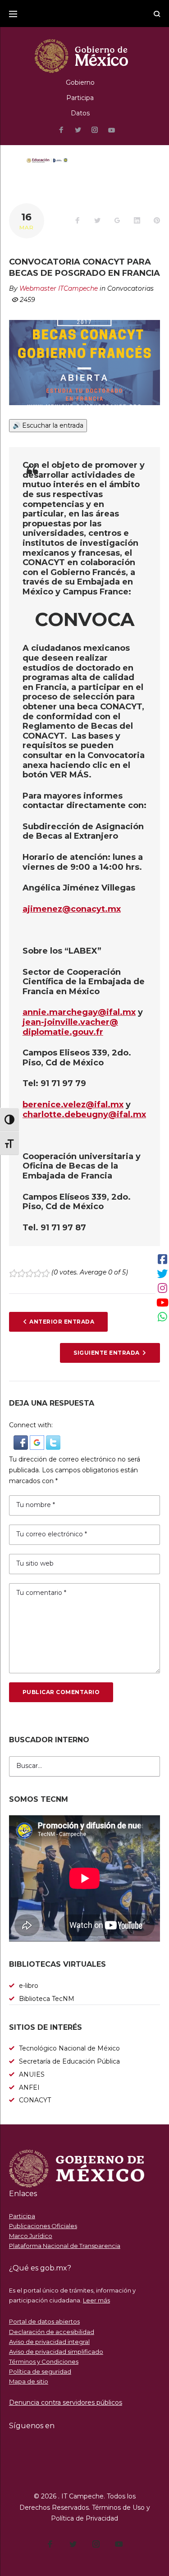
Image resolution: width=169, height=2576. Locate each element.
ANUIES (32, 2074)
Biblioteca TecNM (47, 1999)
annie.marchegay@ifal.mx (79, 1012)
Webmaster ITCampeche (59, 288)
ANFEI (29, 2087)
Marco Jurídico (31, 2236)
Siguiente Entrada (106, 1353)
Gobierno (80, 82)
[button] (22, 1440)
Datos (80, 113)
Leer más (96, 2300)
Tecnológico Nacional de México (69, 2048)
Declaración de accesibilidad (52, 2332)
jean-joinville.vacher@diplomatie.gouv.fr (70, 1027)
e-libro (29, 1986)
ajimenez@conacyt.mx (72, 909)
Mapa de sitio (29, 2381)
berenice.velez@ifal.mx (73, 1105)
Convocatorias (130, 288)
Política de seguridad (40, 2371)
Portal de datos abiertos (44, 2321)
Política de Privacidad (84, 2518)
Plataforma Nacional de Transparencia (65, 2246)
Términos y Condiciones (44, 2361)
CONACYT (35, 2100)
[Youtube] (112, 130)
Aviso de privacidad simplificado (56, 2352)
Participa (80, 98)
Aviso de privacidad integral (49, 2342)
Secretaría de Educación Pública (69, 2061)
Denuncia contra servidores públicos (66, 2402)
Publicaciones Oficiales (43, 2226)
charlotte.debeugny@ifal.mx (84, 1114)
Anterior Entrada (62, 1322)
